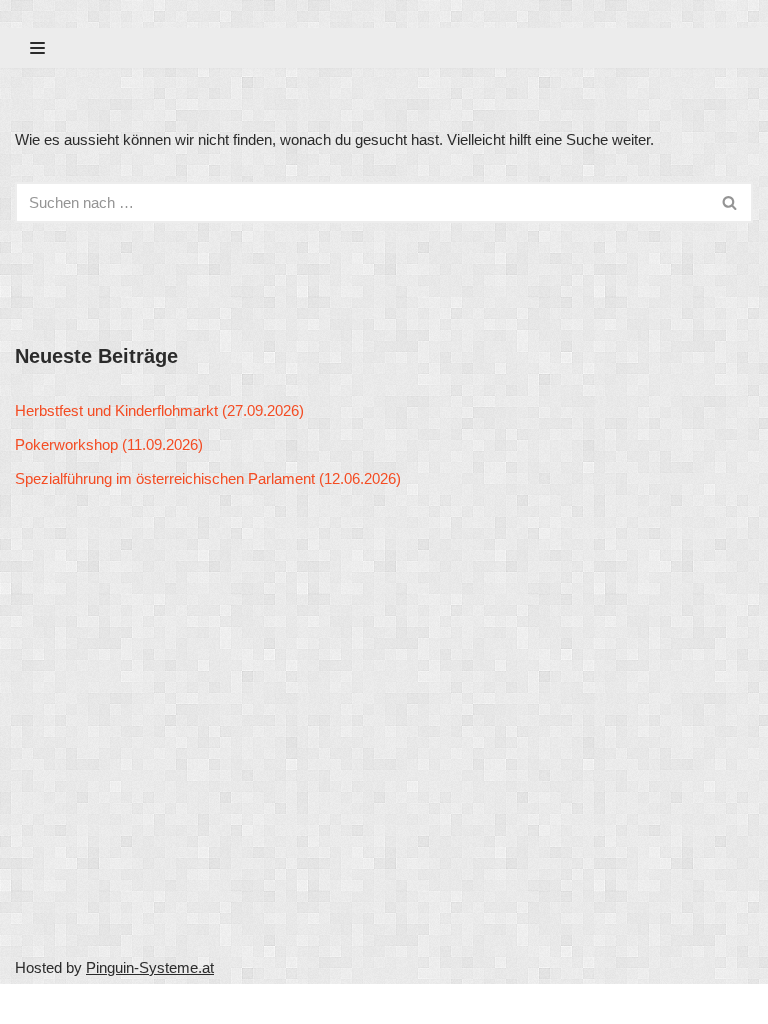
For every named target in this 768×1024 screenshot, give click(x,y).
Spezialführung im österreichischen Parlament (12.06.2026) (208, 478)
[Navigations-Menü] (37, 48)
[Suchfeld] (730, 202)
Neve (32, 1003)
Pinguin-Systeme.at (150, 967)
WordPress (202, 1003)
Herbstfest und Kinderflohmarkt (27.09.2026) (159, 410)
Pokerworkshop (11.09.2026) (109, 444)
